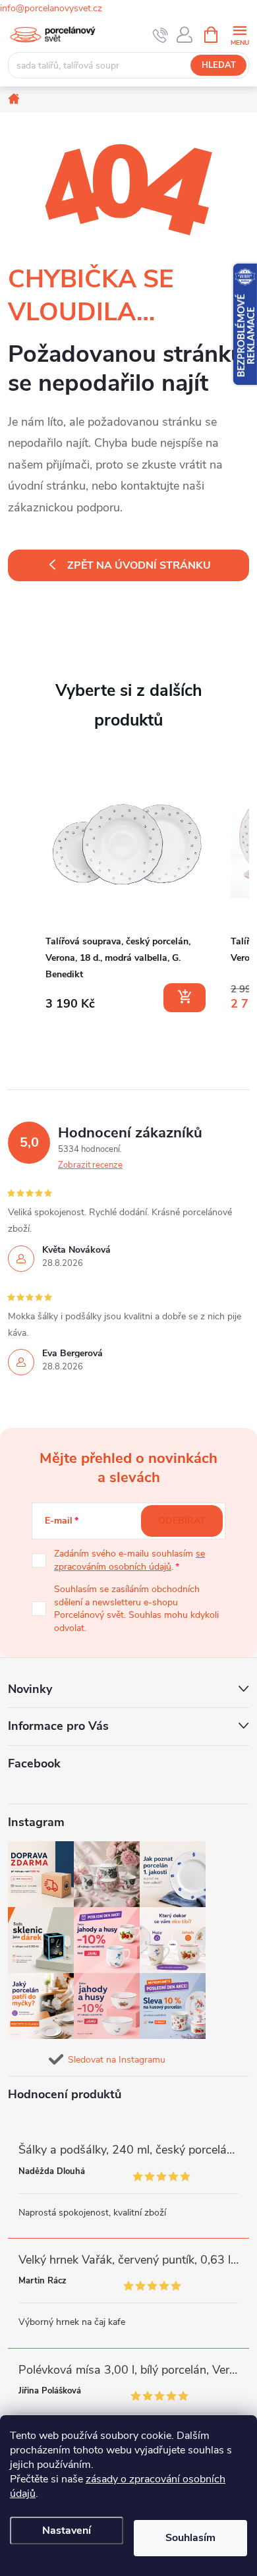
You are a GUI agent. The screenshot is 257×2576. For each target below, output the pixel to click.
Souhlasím (190, 2538)
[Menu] (240, 34)
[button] (21, 891)
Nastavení (67, 2531)
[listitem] (127, 889)
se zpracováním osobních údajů (129, 1560)
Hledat (219, 65)
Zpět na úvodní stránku (139, 565)
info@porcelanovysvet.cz (51, 8)
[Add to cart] (185, 998)
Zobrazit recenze (90, 1165)
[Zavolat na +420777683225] (160, 35)
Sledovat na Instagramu (117, 2060)
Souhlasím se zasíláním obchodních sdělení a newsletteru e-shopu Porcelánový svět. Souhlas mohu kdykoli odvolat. (136, 1609)
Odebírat (182, 1521)
